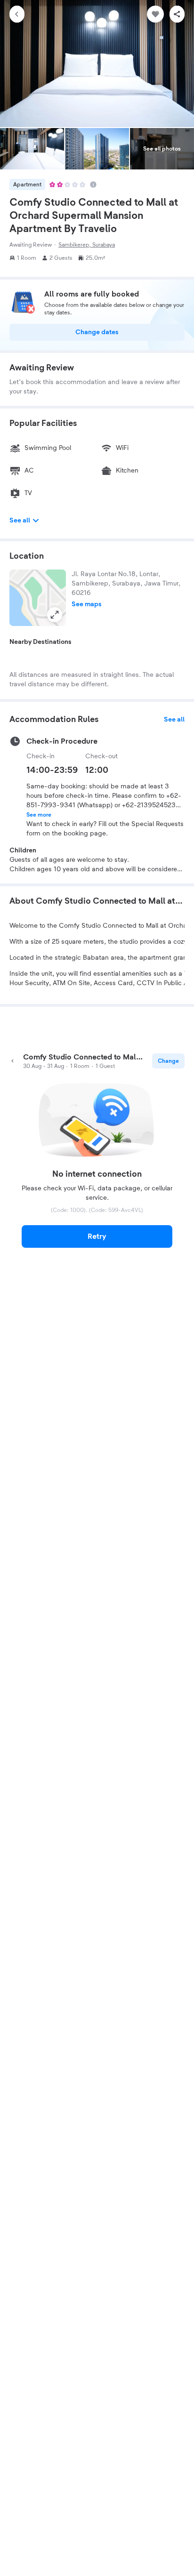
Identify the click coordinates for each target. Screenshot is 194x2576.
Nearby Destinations (40, 642)
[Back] (17, 14)
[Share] (177, 14)
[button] (38, 598)
